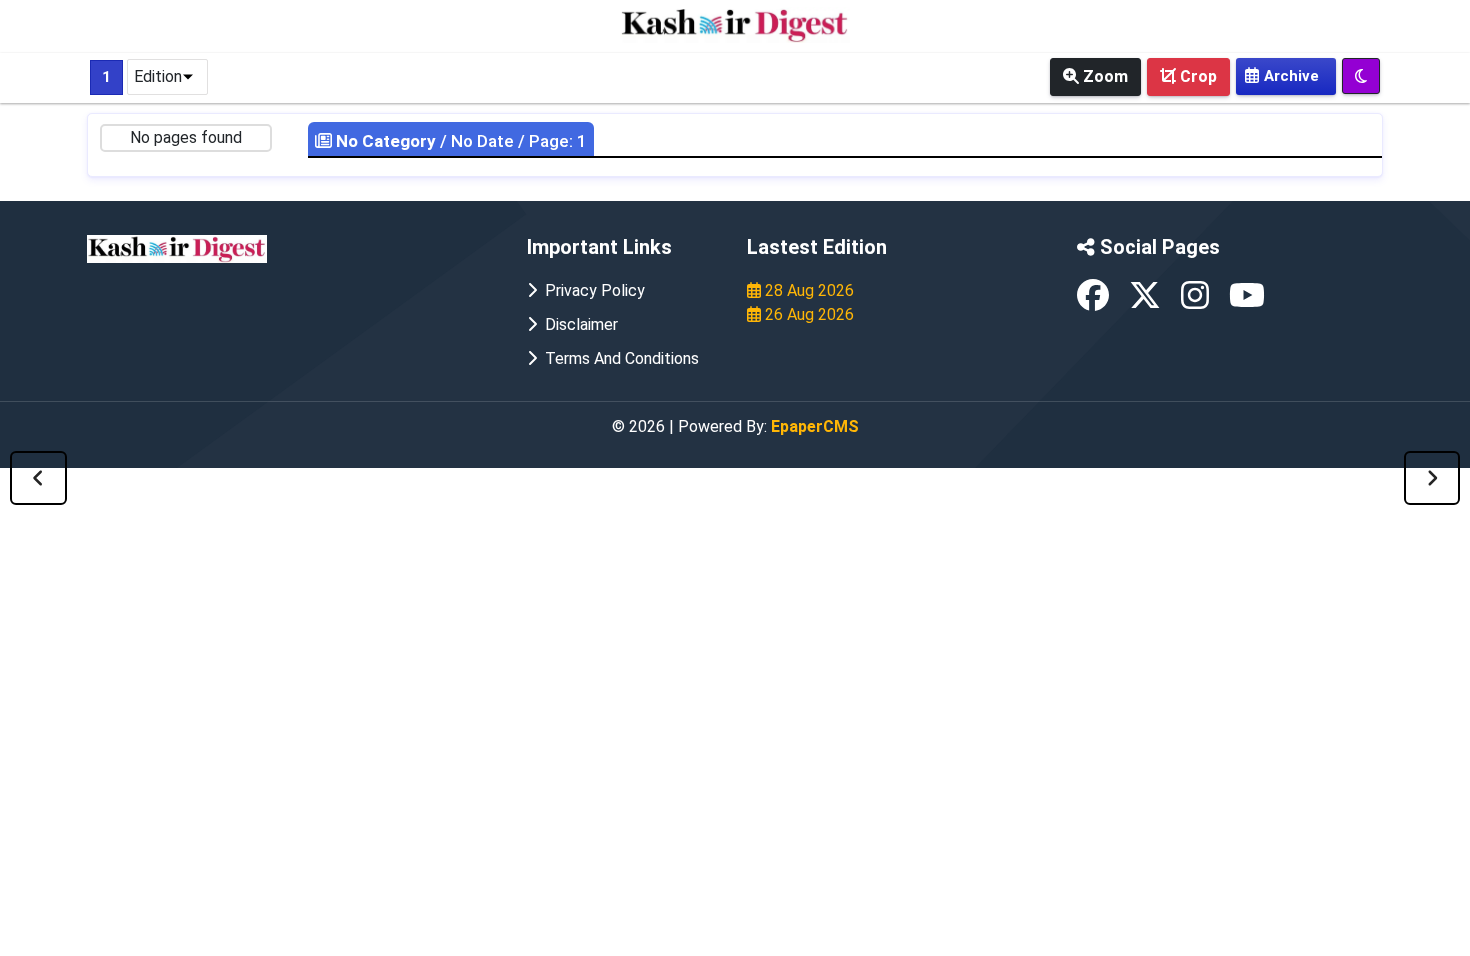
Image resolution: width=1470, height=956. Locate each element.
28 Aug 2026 (807, 290)
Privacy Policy (591, 290)
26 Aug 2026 (807, 314)
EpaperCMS (815, 426)
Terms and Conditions (618, 358)
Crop (1196, 76)
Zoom (1103, 76)
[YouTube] (1247, 301)
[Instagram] (1197, 301)
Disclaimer (577, 324)
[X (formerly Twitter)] (1147, 301)
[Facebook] (1095, 301)
